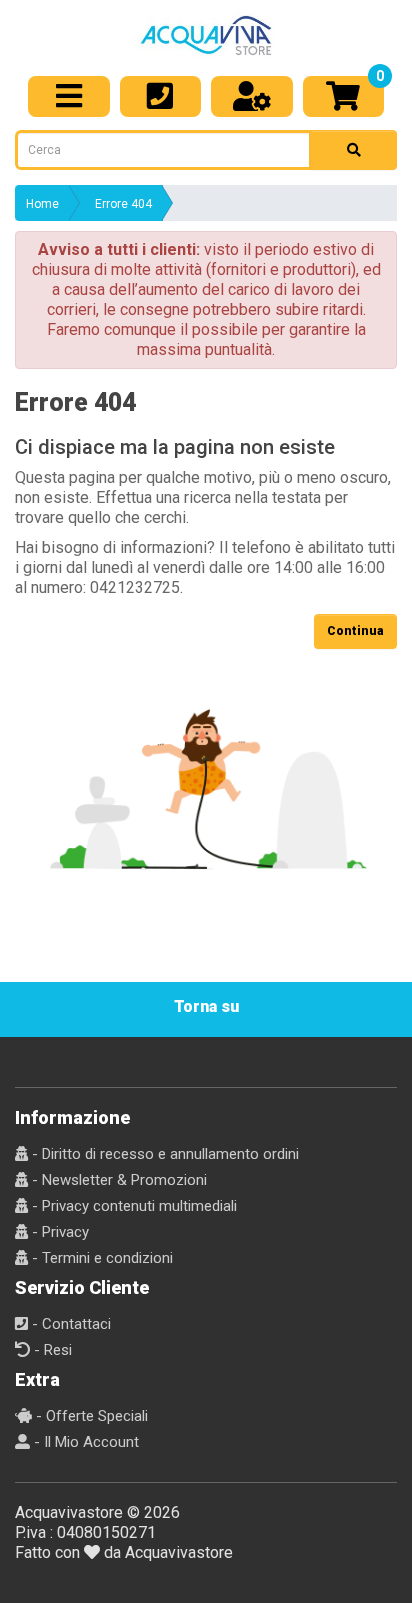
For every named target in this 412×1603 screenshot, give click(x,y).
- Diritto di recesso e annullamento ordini (163, 1154)
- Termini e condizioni (100, 1258)
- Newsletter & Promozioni (117, 1180)
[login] (252, 96)
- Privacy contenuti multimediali (132, 1206)
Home (42, 204)
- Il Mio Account (84, 1442)
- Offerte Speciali (90, 1416)
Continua (355, 631)
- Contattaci (69, 1324)
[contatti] (161, 96)
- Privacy (58, 1232)
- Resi (51, 1350)
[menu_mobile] (69, 96)
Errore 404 (123, 204)
